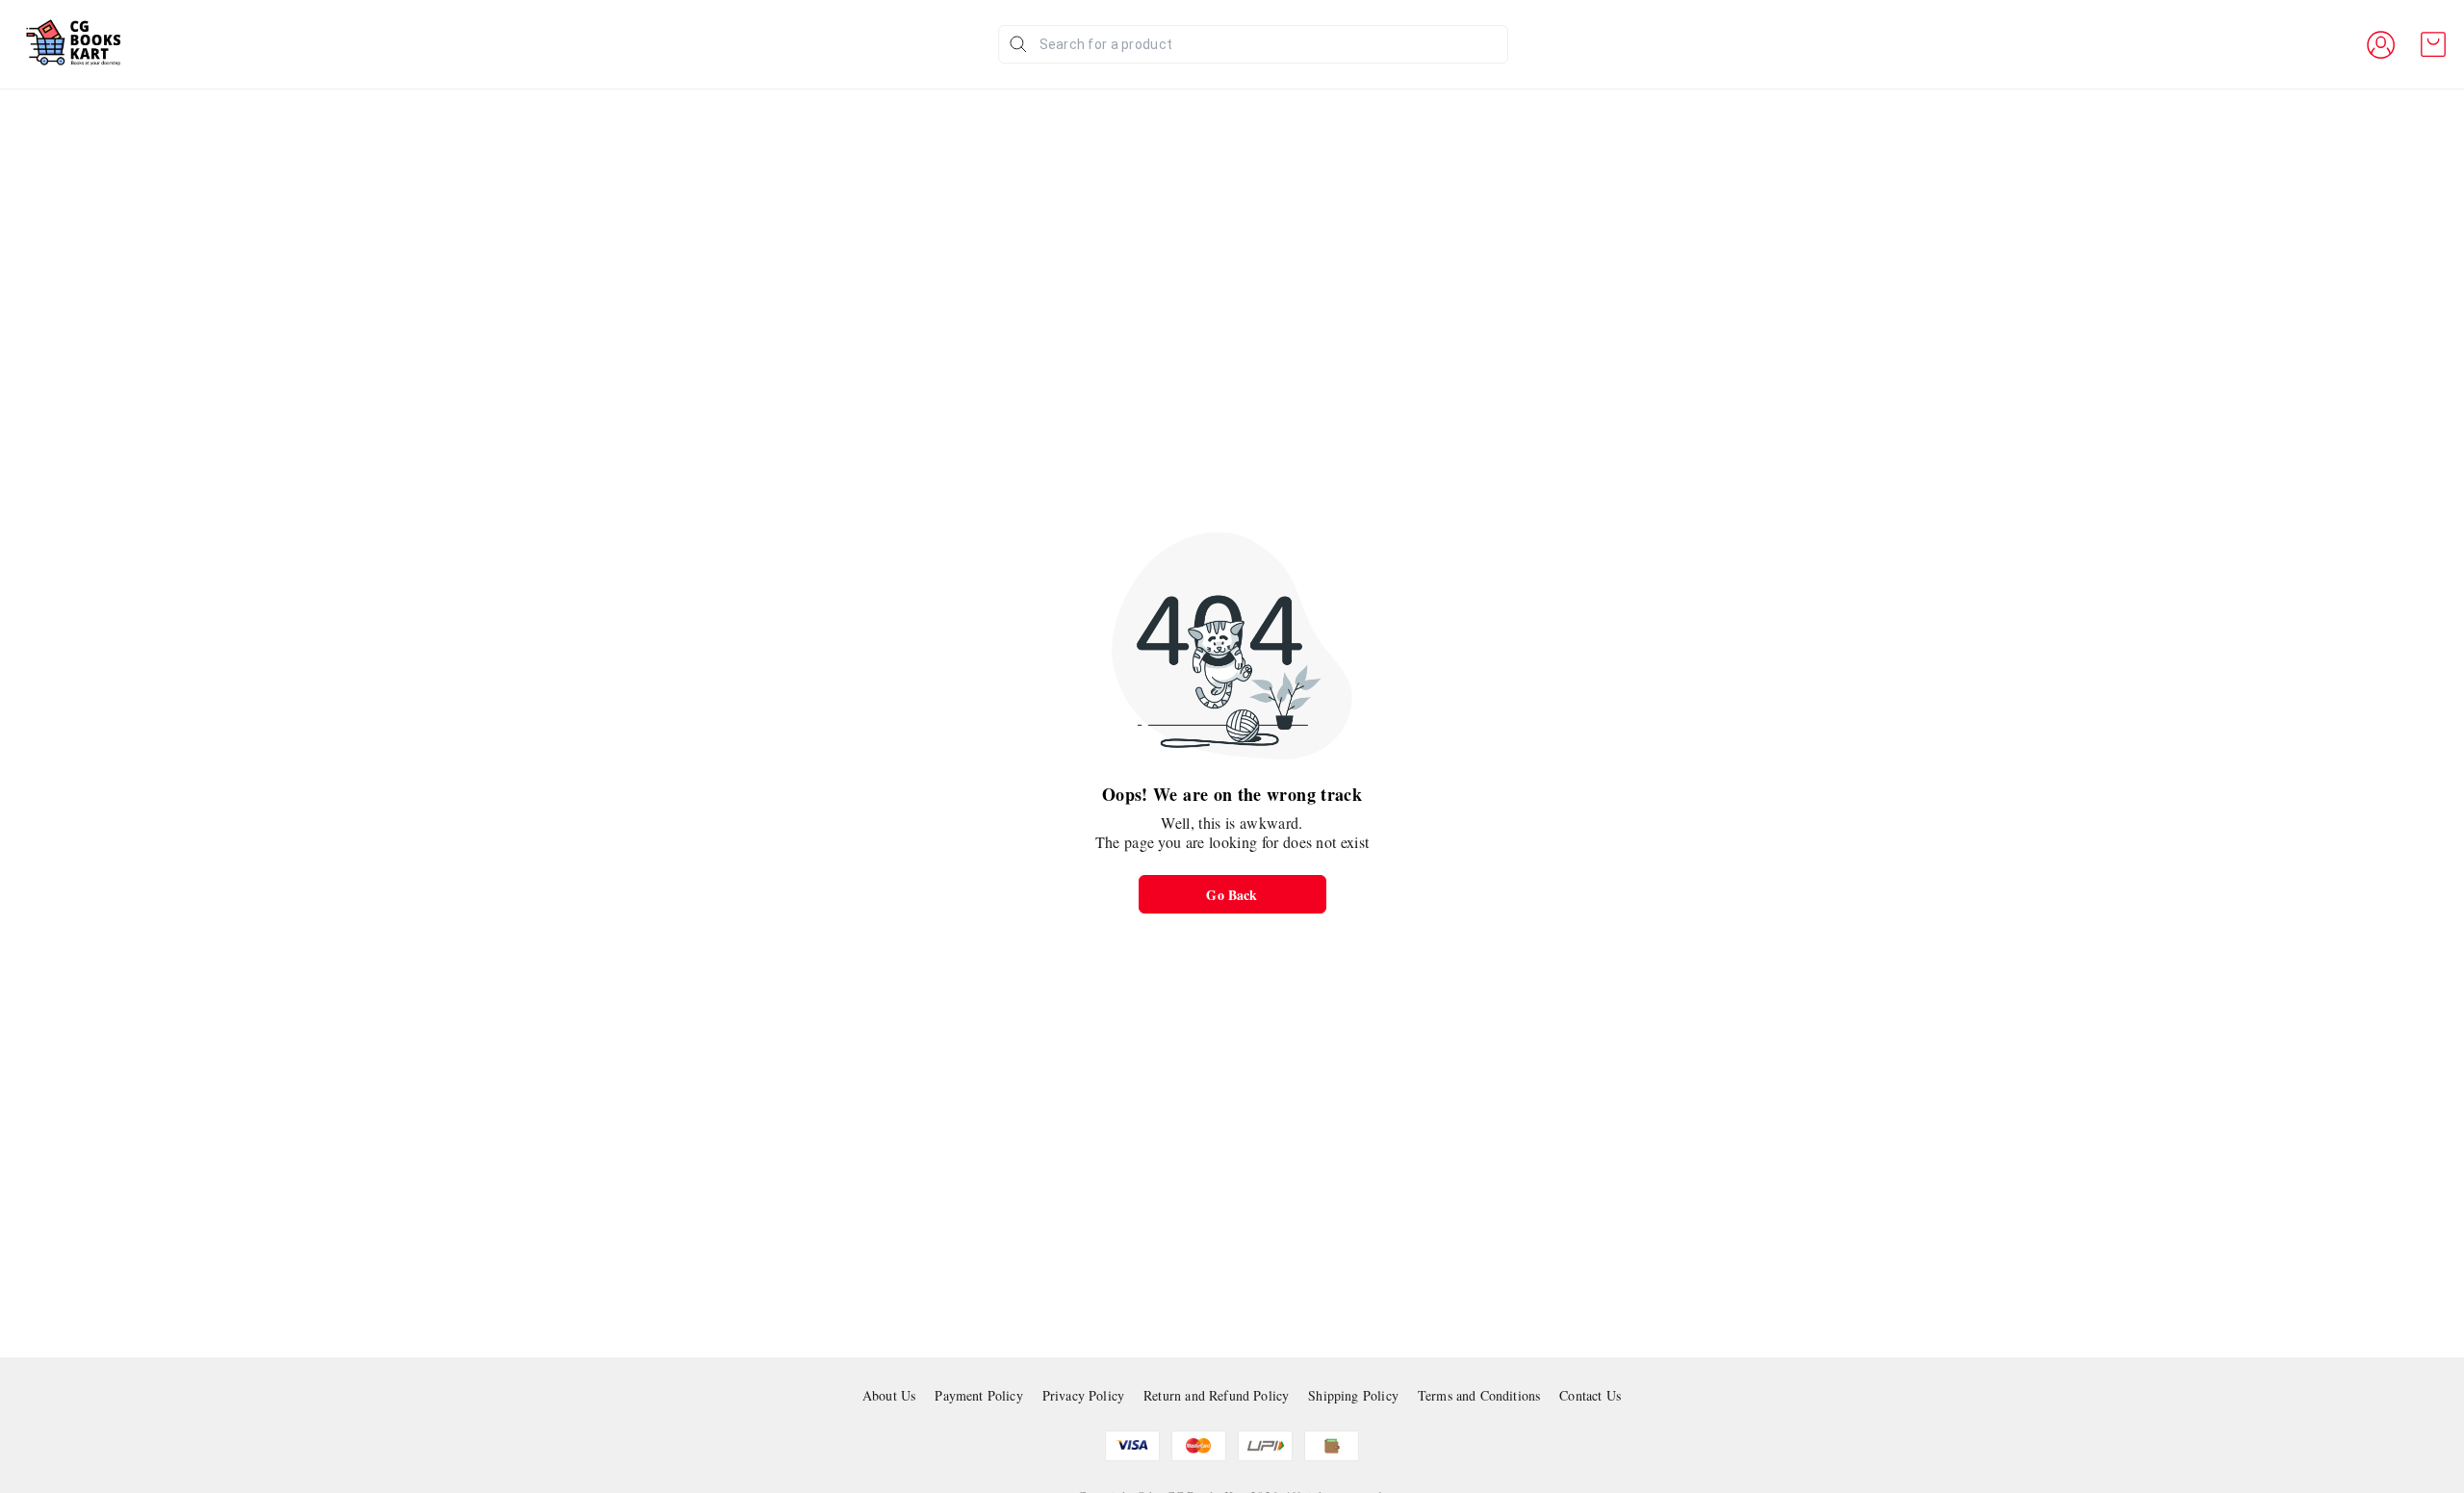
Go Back (1232, 895)
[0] (2433, 44)
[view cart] (2433, 44)
